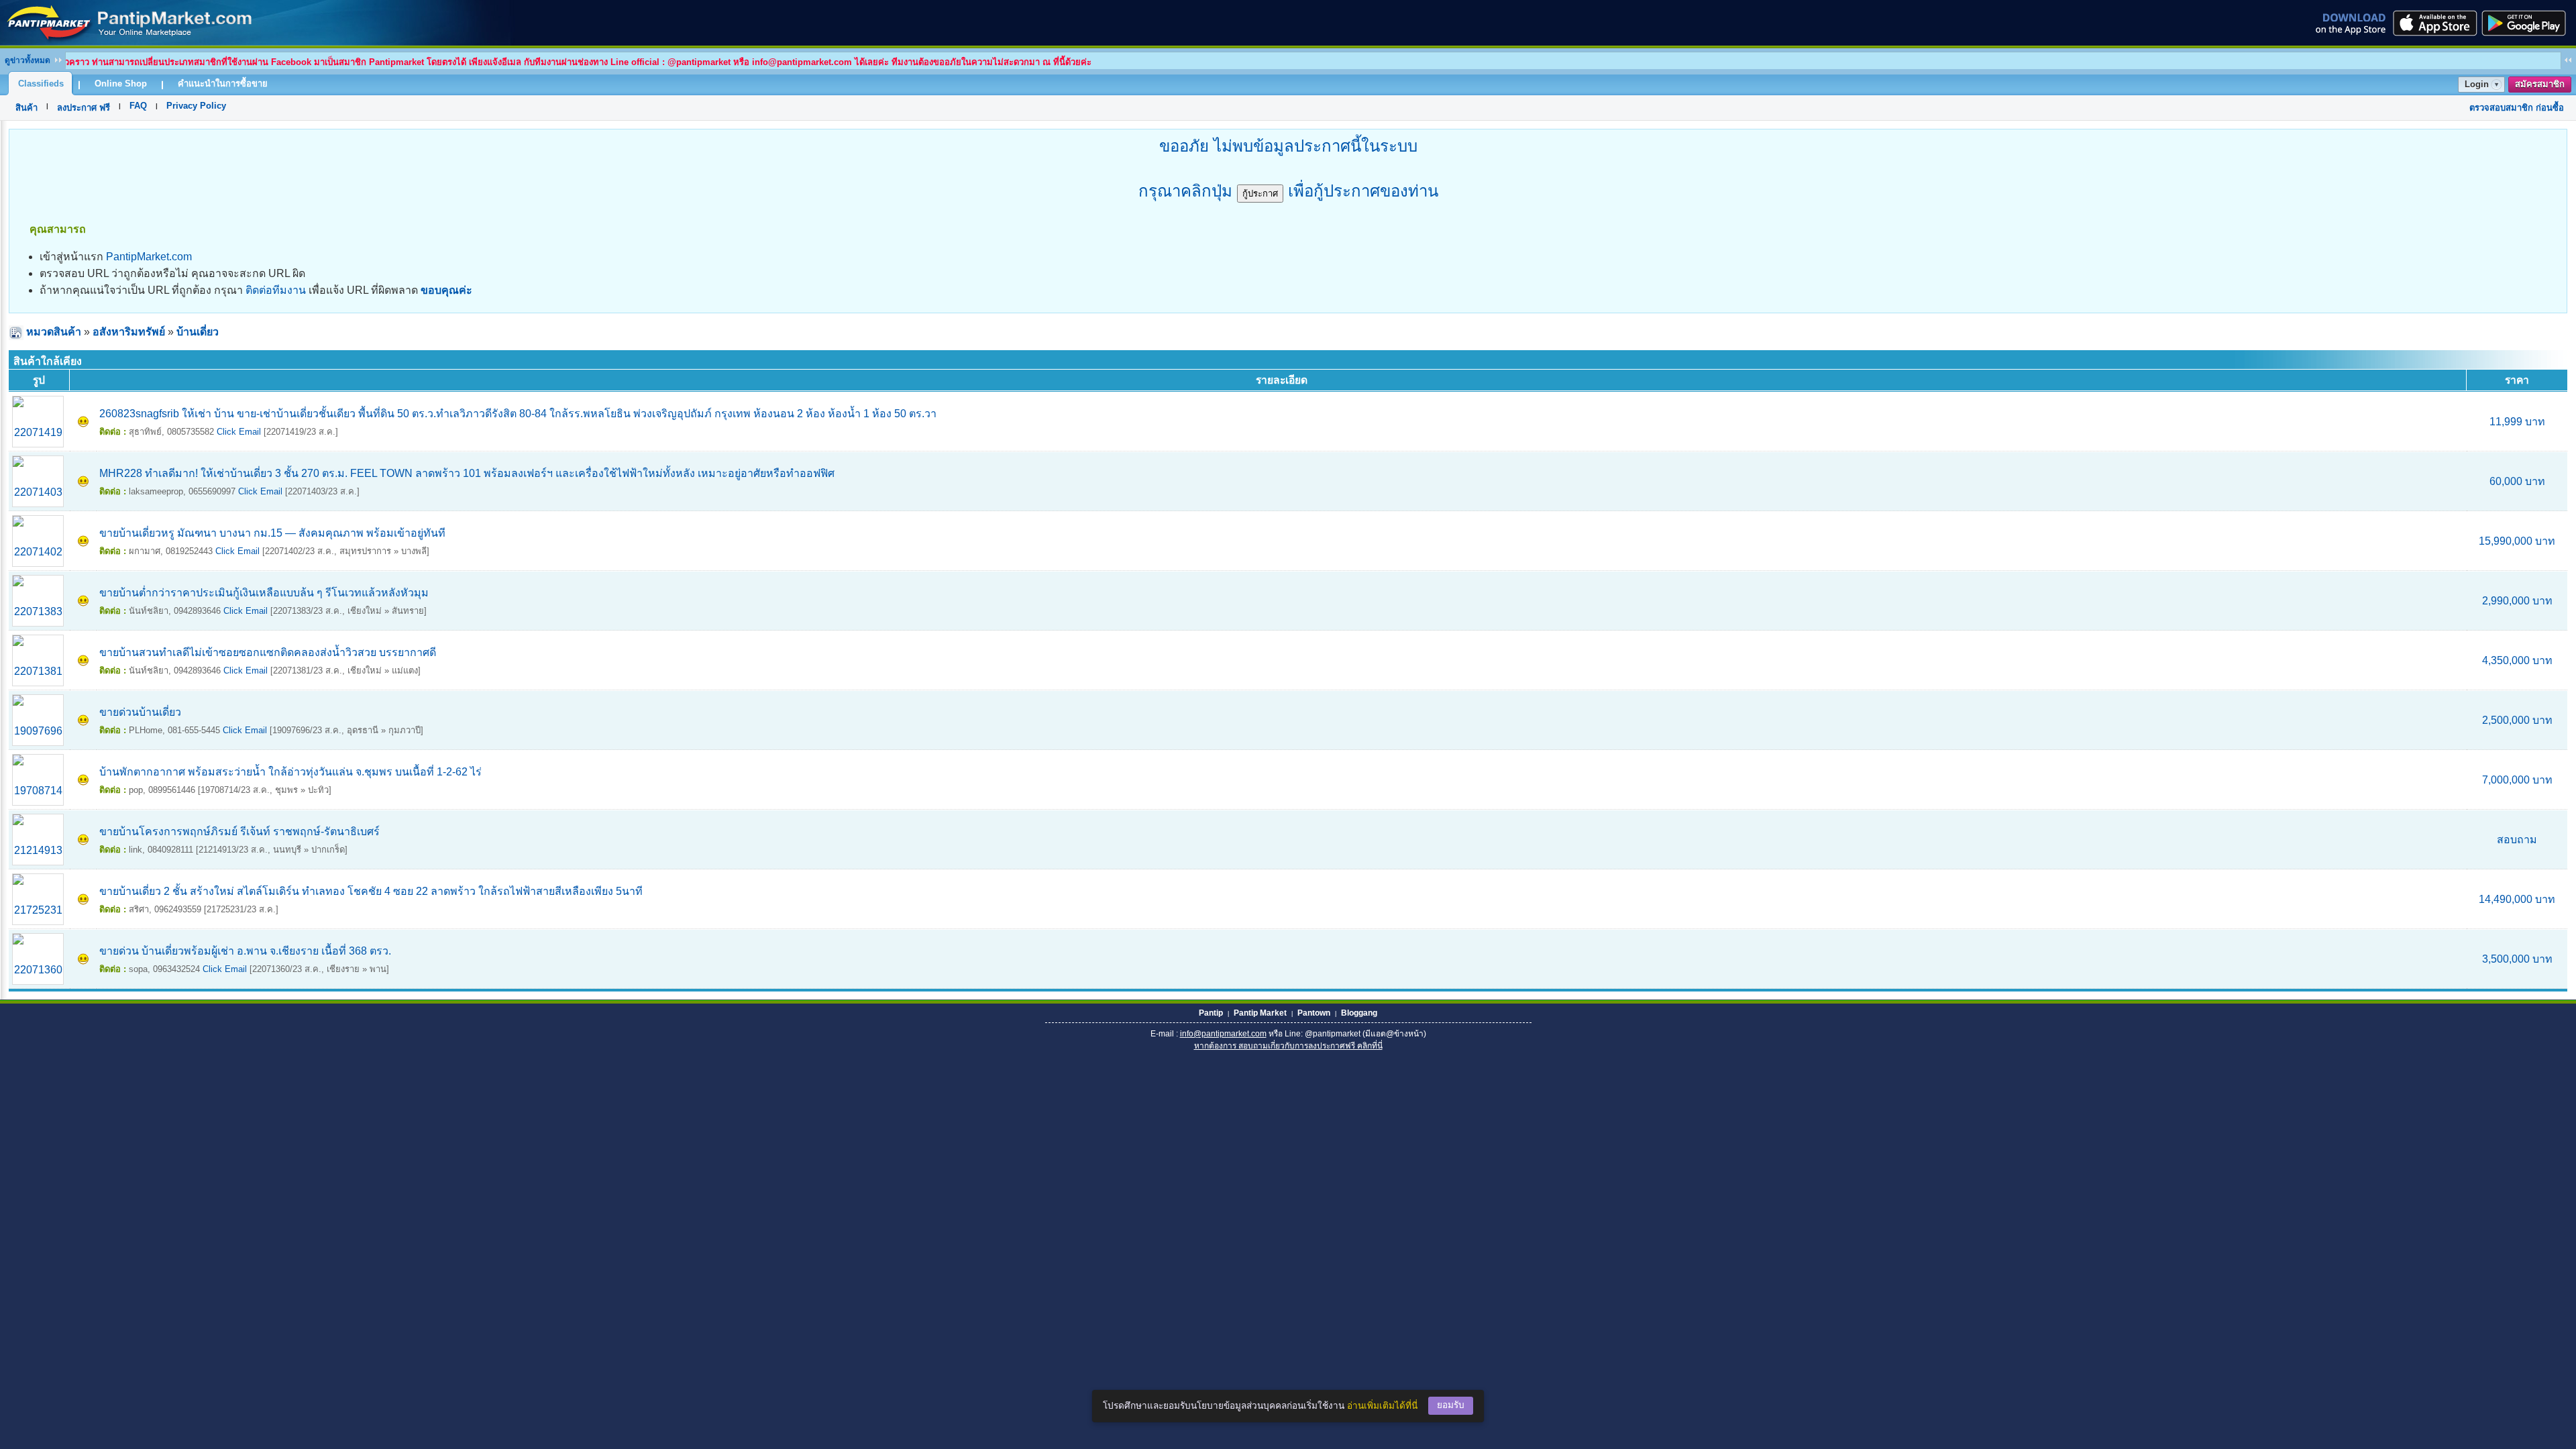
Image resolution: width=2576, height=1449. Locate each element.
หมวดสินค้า (54, 332)
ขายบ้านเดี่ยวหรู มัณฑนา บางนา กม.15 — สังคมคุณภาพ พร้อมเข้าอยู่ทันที (272, 533)
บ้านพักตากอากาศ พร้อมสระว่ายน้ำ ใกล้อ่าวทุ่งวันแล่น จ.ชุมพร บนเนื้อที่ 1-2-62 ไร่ (290, 772)
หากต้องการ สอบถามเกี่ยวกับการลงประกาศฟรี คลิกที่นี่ (1288, 1046)
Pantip (1211, 1013)
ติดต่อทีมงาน (276, 290)
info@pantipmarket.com (1223, 1034)
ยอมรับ (1451, 1405)
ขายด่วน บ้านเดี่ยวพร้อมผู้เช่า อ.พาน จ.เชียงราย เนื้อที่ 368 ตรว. (245, 951)
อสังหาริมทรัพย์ (129, 332)
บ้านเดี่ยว (198, 332)
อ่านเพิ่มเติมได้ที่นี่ (1382, 1406)
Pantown (1314, 1013)
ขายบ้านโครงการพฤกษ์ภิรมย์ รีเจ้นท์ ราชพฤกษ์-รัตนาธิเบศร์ (239, 831)
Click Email (239, 432)
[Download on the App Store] (2434, 23)
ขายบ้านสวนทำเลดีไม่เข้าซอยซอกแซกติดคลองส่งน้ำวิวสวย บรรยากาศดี (268, 652)
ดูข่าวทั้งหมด (28, 60)
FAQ (138, 106)
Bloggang (1359, 1013)
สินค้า (26, 108)
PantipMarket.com (149, 257)
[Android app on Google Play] (2528, 23)
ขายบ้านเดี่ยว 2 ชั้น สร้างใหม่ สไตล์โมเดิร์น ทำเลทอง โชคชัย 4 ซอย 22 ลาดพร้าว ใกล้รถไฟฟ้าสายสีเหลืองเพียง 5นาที (371, 891)
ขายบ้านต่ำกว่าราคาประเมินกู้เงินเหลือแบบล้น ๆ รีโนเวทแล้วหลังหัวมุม (264, 593)
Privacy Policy (196, 106)
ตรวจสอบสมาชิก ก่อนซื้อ (2517, 108)
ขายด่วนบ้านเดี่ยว (140, 712)
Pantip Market (1260, 1013)
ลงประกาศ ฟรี (84, 108)
